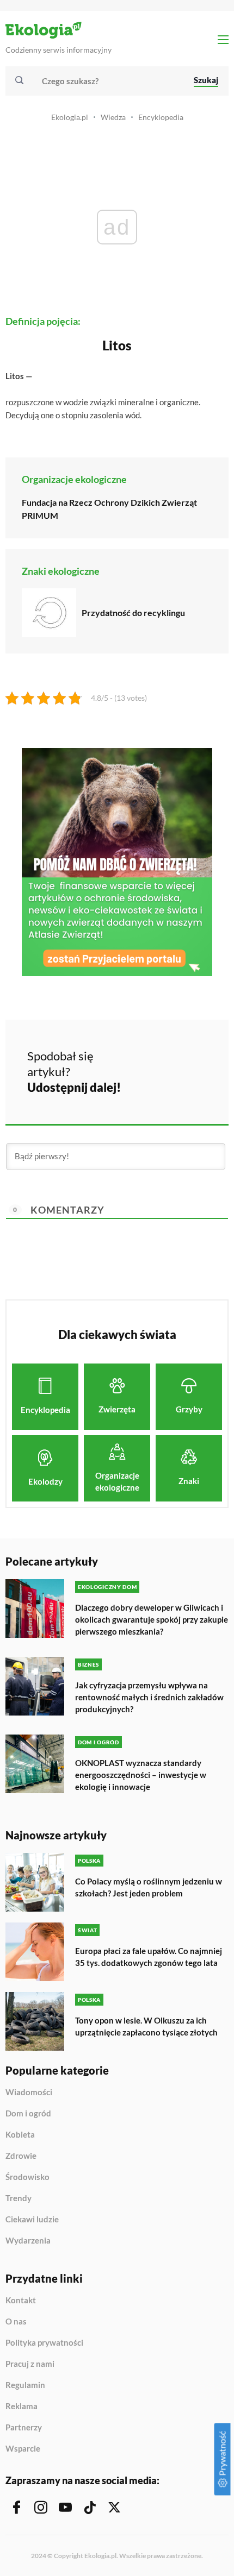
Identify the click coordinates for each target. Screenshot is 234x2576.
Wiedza (113, 117)
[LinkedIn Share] (143, 1085)
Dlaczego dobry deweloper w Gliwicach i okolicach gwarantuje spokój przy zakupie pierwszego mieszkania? (152, 1619)
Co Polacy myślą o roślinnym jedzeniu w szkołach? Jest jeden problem (149, 1887)
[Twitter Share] (171, 1055)
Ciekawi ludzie (32, 2220)
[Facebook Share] (143, 1055)
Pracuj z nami (30, 2364)
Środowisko (27, 2177)
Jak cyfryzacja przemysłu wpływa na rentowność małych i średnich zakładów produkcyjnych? (149, 1697)
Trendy (19, 2198)
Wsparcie (23, 2449)
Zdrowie (21, 2156)
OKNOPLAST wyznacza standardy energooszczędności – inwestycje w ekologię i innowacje (141, 1775)
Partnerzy (24, 2428)
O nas (16, 2322)
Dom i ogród (28, 2114)
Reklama (21, 2407)
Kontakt (21, 2301)
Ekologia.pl (70, 117)
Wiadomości (29, 2093)
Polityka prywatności (44, 2343)
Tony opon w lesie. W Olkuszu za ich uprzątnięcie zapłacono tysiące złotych (146, 2026)
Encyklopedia (161, 117)
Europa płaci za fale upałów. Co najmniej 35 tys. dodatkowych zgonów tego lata (149, 1957)
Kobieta (20, 2135)
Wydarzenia (28, 2241)
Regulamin (25, 2385)
